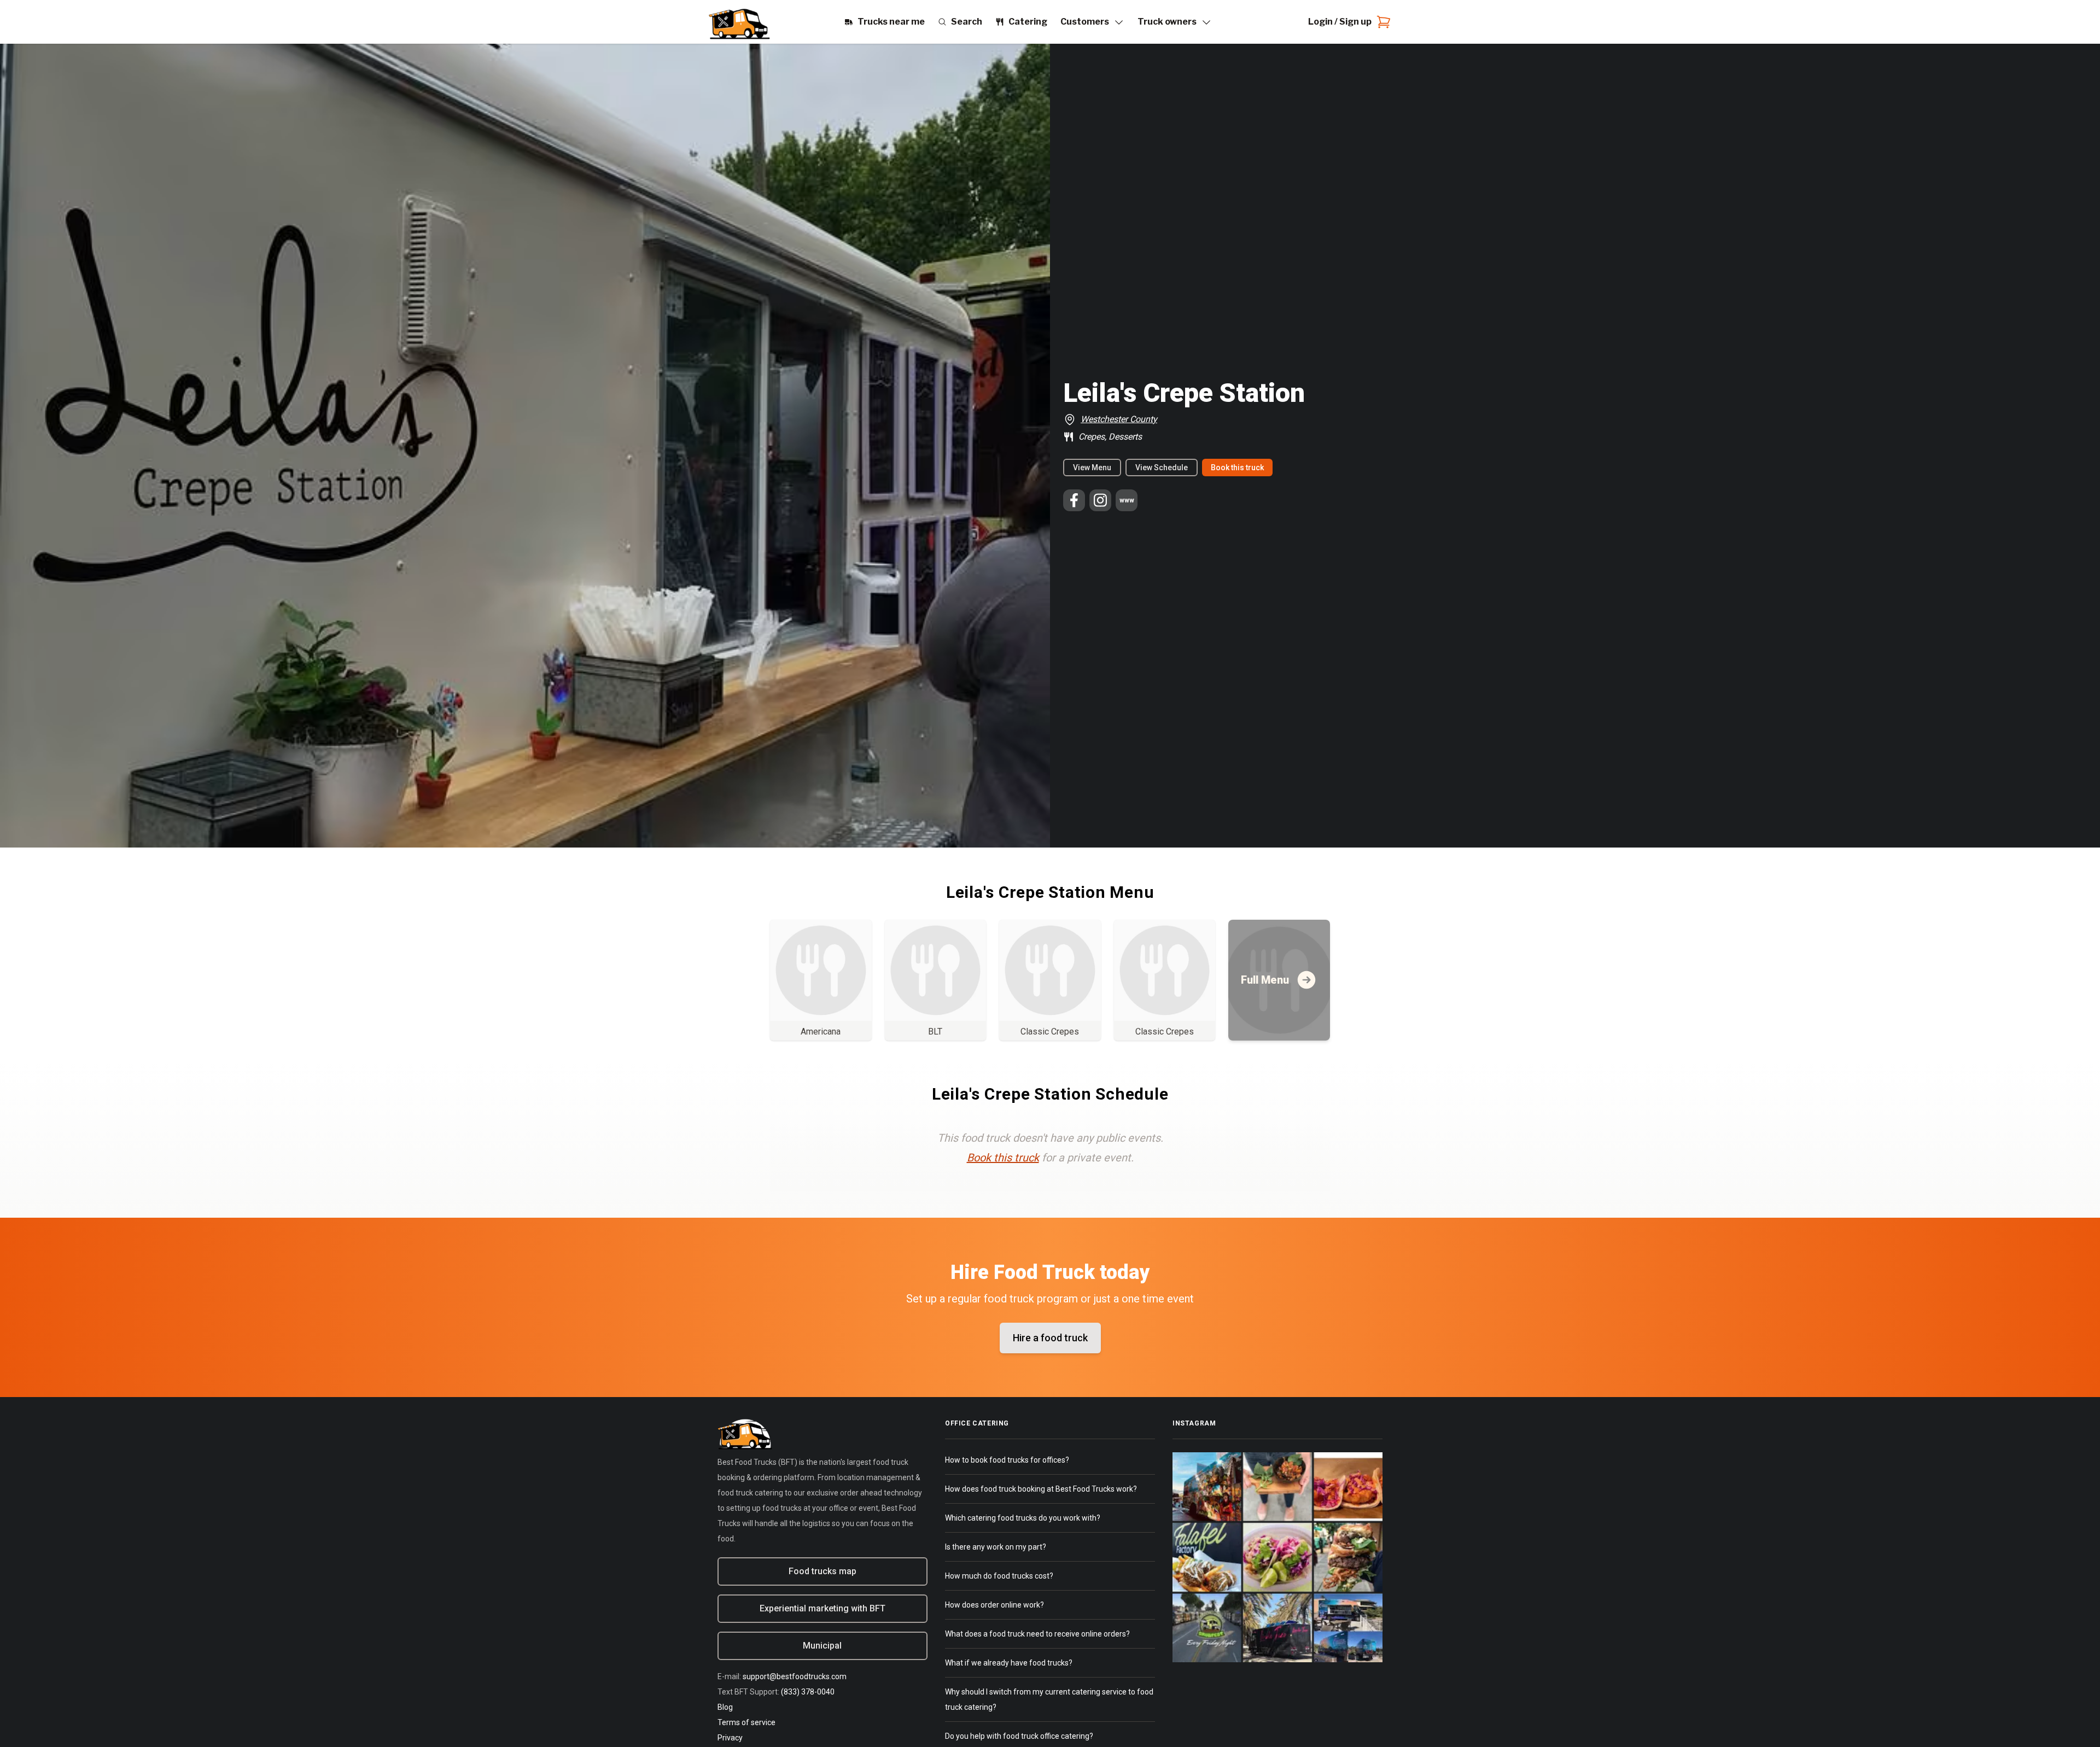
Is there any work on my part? (996, 1547)
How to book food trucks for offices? (1007, 1460)
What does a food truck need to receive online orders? (1037, 1634)
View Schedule (1162, 468)
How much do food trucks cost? (999, 1576)
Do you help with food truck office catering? (1019, 1736)
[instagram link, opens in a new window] (1100, 500)
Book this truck (1237, 468)
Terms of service (746, 1722)
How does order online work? (994, 1605)
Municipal (822, 1646)
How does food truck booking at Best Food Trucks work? (1041, 1489)
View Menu (1092, 468)
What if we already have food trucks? (1009, 1663)
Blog (725, 1707)
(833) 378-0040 (808, 1692)
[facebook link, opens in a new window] (1074, 500)
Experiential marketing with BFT (822, 1608)
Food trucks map (822, 1571)
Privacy (730, 1738)
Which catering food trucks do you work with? (1023, 1518)
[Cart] (1381, 22)
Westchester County (1119, 419)
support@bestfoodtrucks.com (795, 1676)
